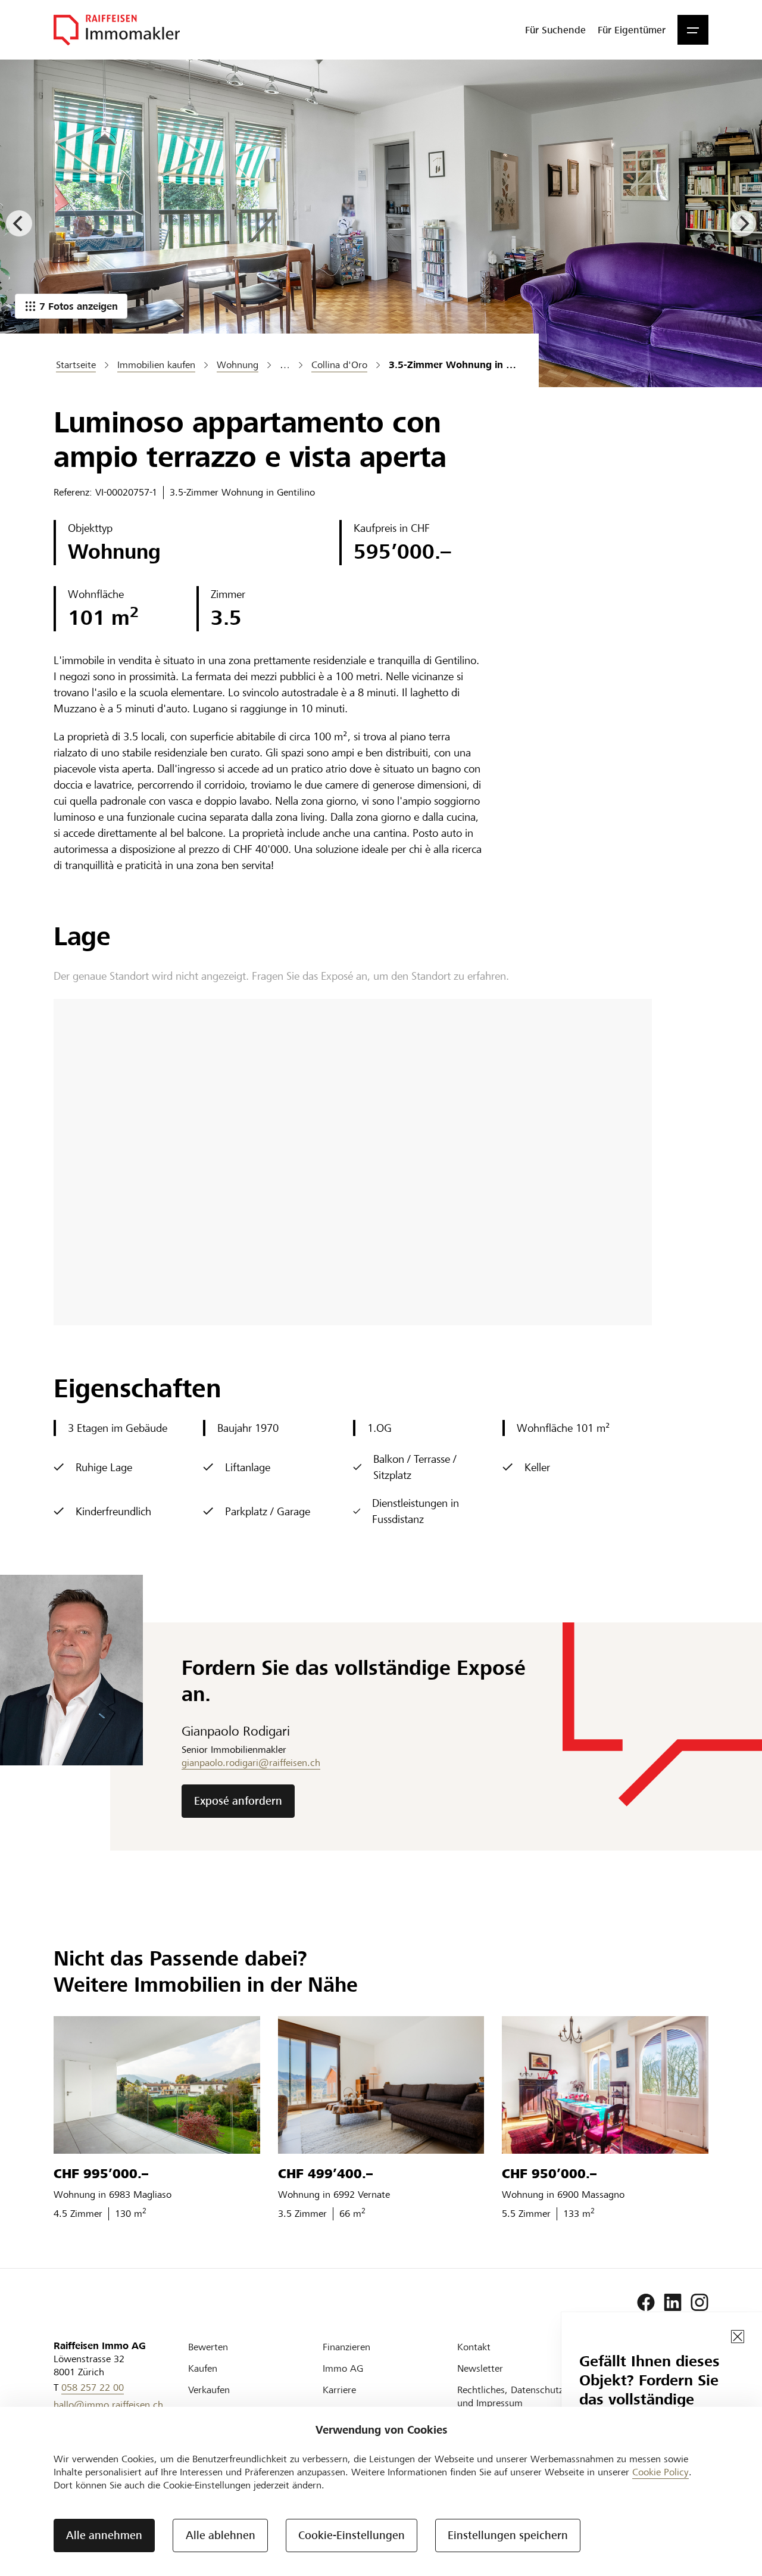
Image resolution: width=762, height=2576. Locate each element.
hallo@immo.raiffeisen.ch (108, 2405)
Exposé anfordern (238, 1801)
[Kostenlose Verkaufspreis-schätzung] (381, 223)
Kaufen (203, 2368)
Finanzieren (346, 2347)
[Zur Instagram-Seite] (699, 2303)
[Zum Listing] (157, 2085)
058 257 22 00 (93, 2387)
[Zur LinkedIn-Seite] (673, 2303)
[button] (693, 30)
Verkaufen (209, 2390)
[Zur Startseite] (117, 30)
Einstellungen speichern (508, 2535)
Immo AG (343, 2368)
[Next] (743, 223)
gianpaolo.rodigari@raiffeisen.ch (251, 1763)
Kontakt (474, 2347)
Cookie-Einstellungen (352, 2535)
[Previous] (19, 223)
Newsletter (480, 2368)
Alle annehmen (104, 2535)
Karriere (339, 2390)
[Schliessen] (738, 2337)
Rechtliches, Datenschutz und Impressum (510, 2396)
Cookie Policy (660, 2472)
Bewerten (208, 2347)
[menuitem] (555, 30)
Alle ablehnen (221, 2535)
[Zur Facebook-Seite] (646, 2303)
